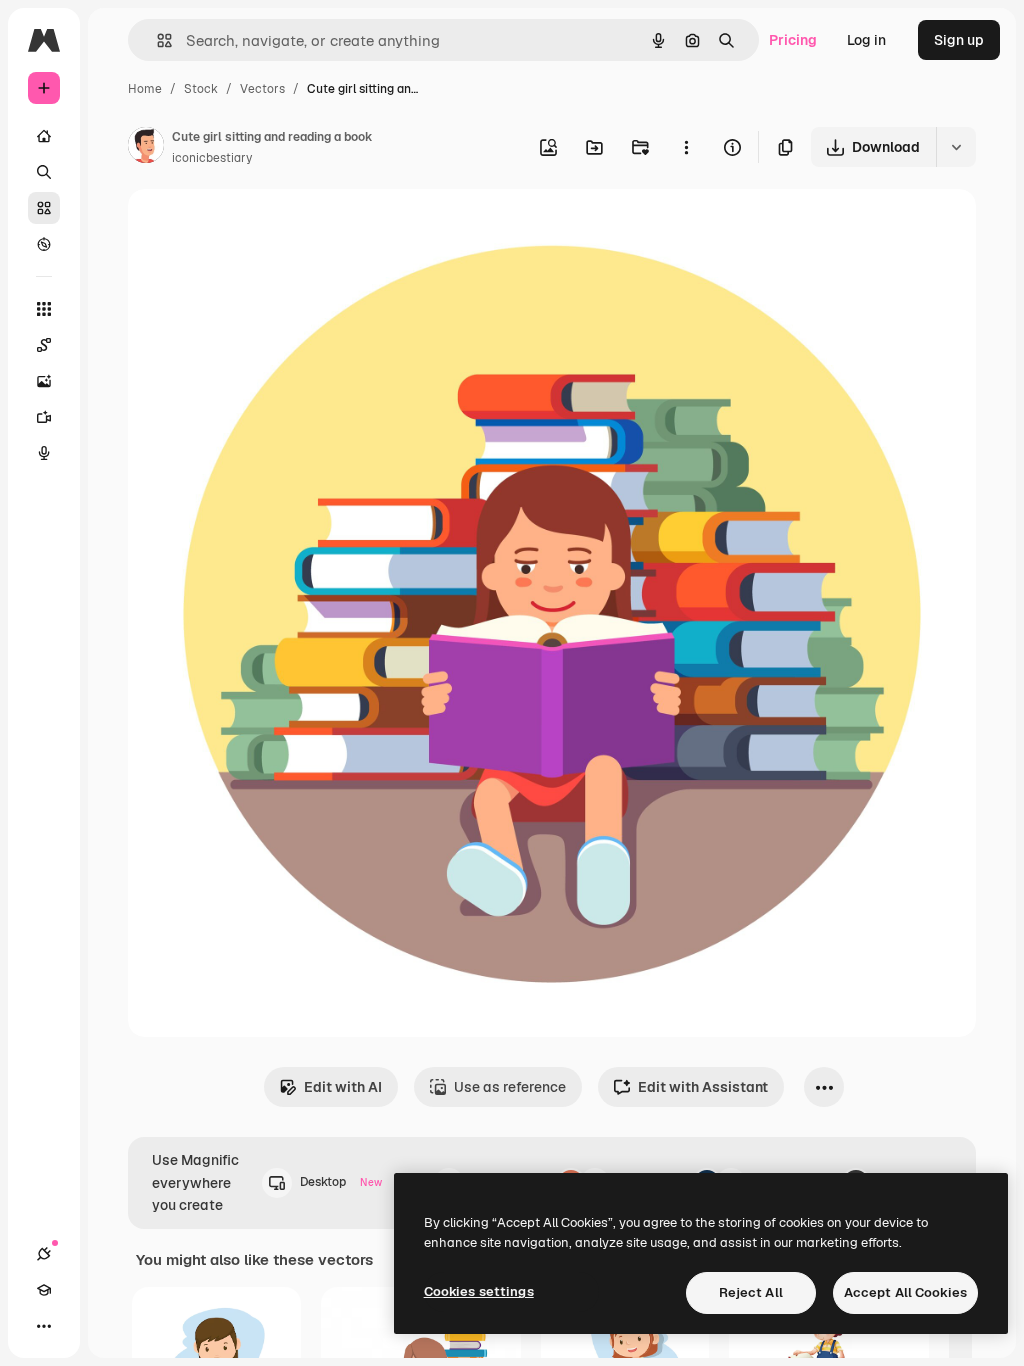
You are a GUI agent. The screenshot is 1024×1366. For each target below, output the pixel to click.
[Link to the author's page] (146, 148)
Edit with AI (343, 1087)
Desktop (341, 1182)
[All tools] (44, 309)
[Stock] (44, 208)
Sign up (959, 40)
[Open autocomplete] (156, 40)
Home (145, 89)
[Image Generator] (44, 381)
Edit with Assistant (703, 1087)
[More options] (686, 147)
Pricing (793, 40)
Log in (866, 40)
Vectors (262, 89)
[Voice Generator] (44, 453)
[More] (44, 1326)
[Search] (44, 172)
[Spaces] (44, 345)
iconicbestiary (212, 158)
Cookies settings (479, 1291)
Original (256, 227)
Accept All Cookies (905, 1292)
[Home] (44, 136)
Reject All (751, 1292)
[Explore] (44, 244)
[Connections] (44, 1254)
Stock (201, 89)
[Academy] (44, 1290)
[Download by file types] (956, 147)
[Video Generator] (44, 417)
